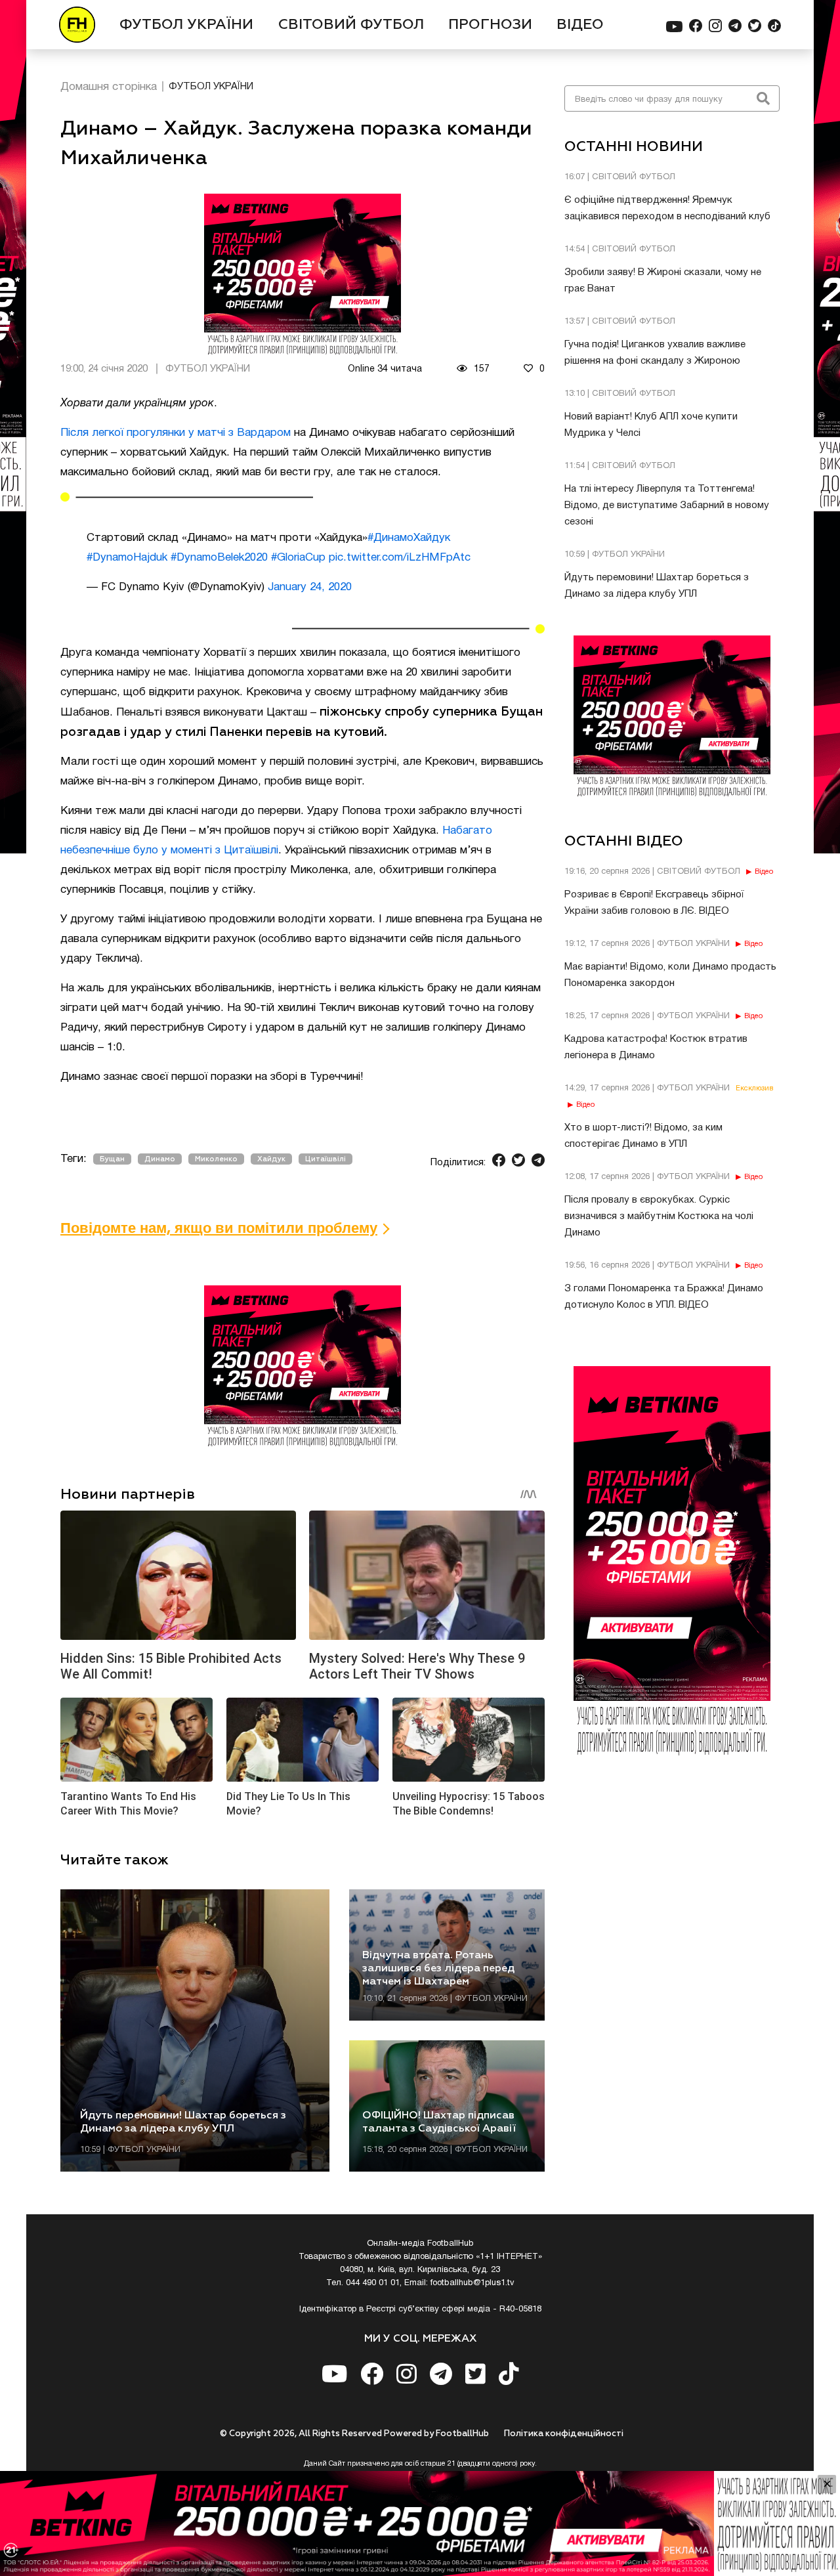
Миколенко (216, 1159)
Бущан (112, 1159)
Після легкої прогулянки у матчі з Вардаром (176, 433)
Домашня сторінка (109, 87)
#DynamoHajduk (127, 558)
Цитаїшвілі (325, 1159)
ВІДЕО (580, 25)
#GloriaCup (298, 558)
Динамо (160, 1159)
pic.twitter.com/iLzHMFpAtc (400, 558)
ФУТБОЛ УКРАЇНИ (186, 25)
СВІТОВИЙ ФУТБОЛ (351, 25)
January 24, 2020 (310, 587)
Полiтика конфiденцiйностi (564, 2434)
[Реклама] (420, 2523)
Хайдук (271, 1159)
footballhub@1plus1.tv (472, 2283)
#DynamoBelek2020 (219, 558)
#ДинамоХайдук (409, 538)
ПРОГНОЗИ (490, 25)
